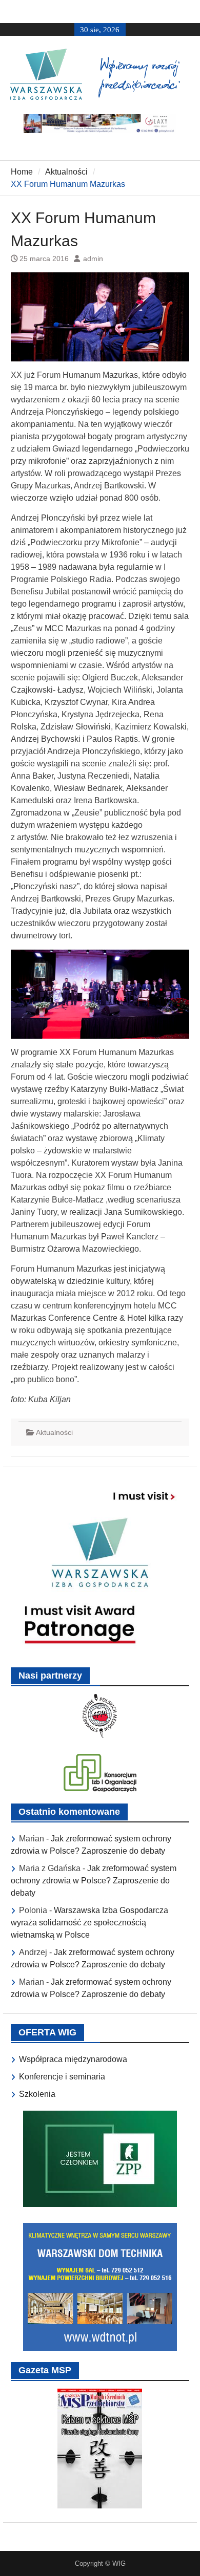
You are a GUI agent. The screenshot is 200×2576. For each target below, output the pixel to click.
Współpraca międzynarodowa (73, 2059)
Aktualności (54, 1432)
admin (93, 259)
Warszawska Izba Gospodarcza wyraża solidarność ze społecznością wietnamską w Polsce (89, 1923)
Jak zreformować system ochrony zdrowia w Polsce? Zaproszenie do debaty (94, 1881)
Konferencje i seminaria (62, 2077)
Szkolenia (37, 2094)
